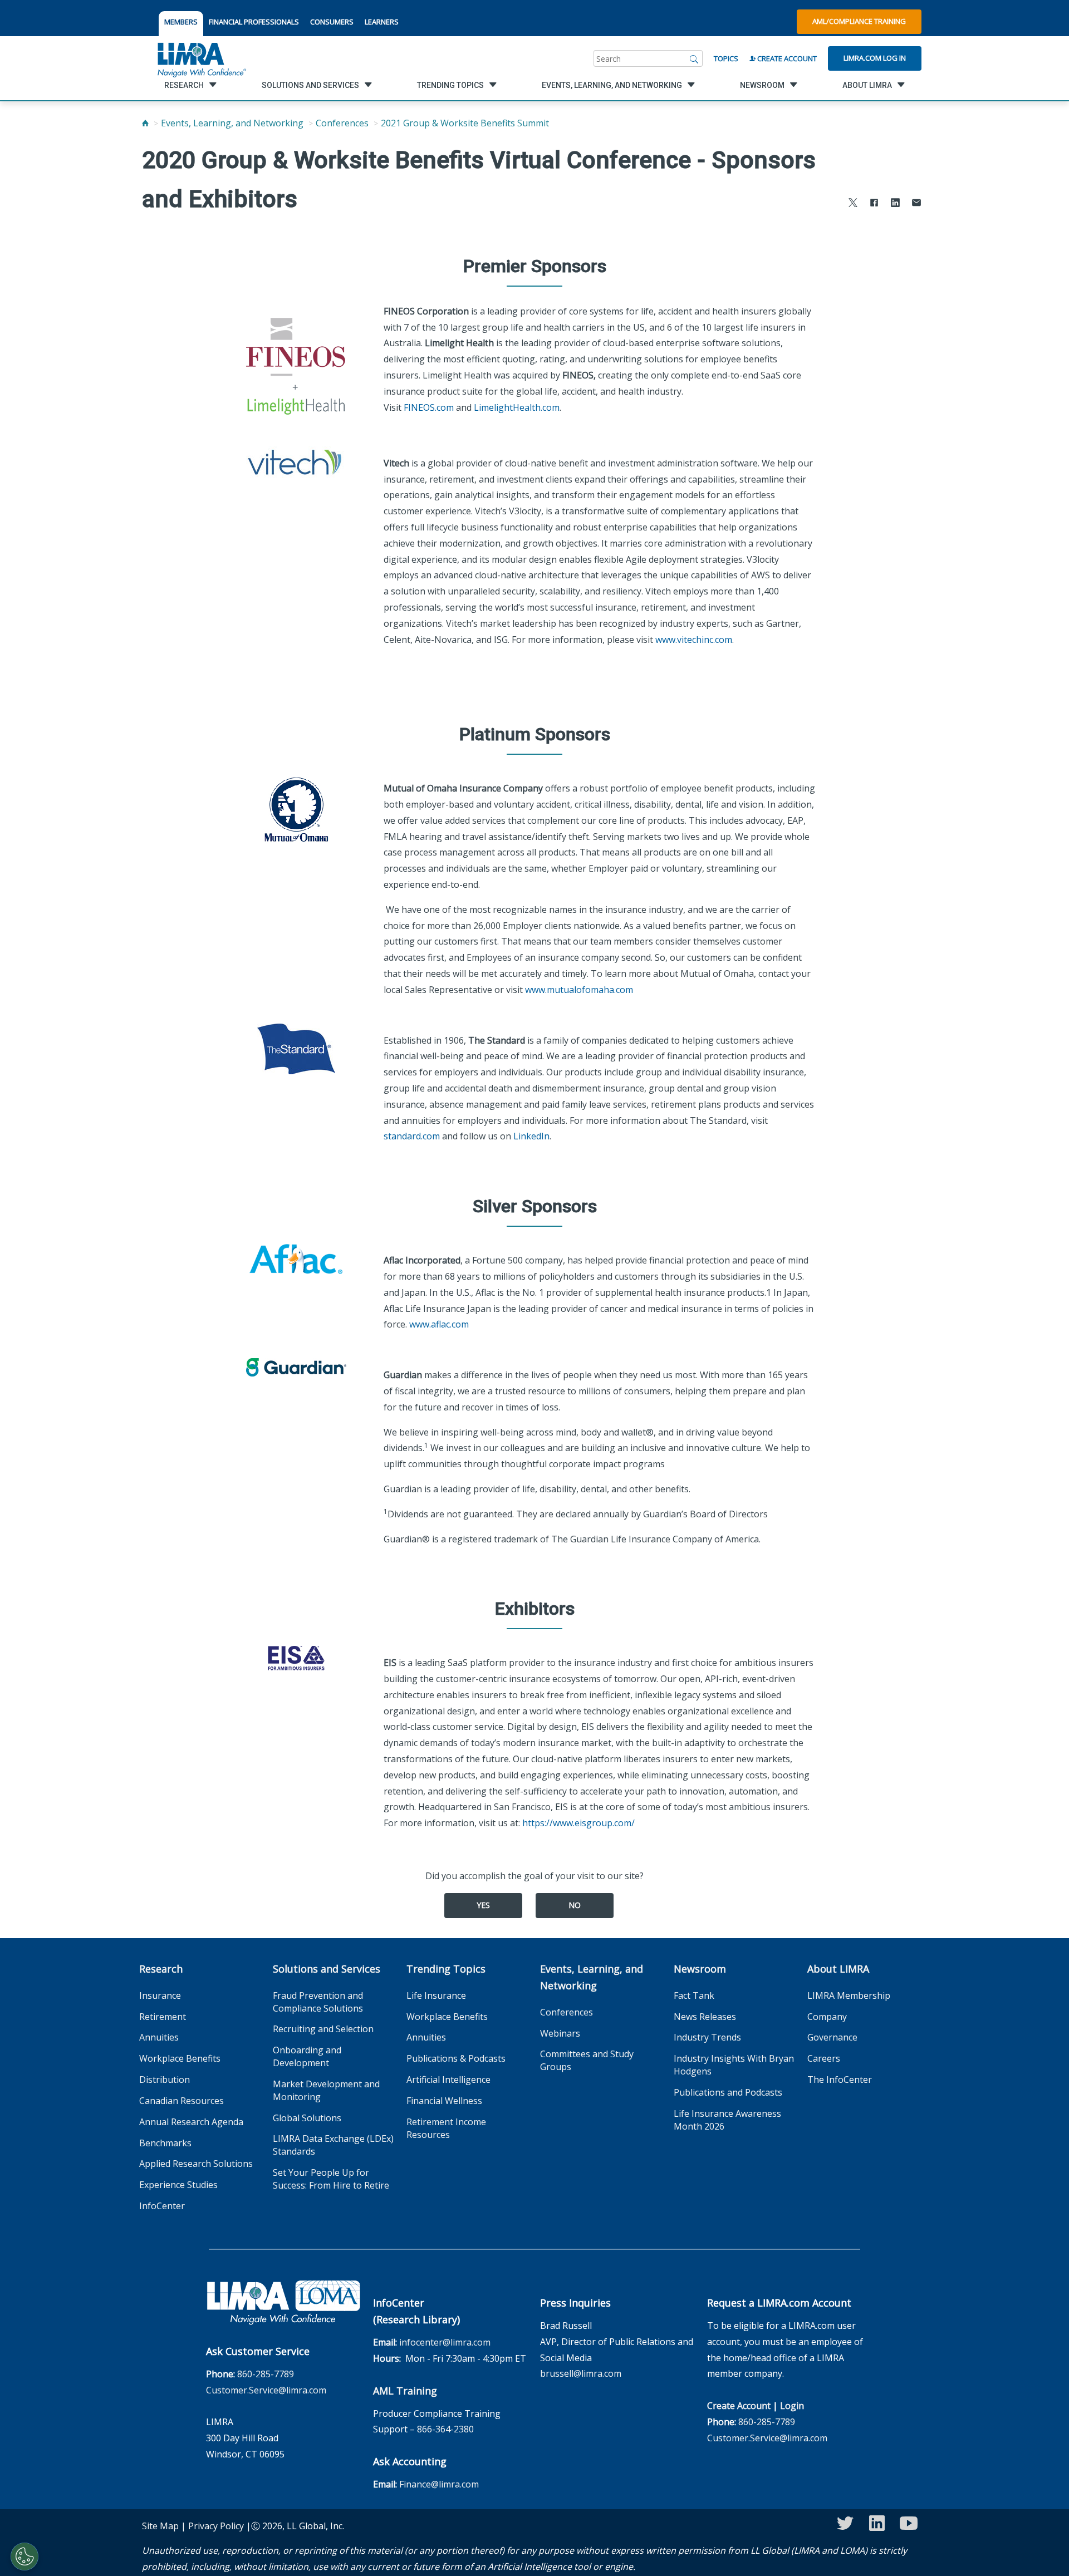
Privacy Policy (216, 2526)
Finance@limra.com (439, 2484)
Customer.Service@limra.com (266, 2390)
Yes (483, 1905)
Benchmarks (165, 2143)
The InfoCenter (840, 2080)
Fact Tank (694, 1995)
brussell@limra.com (581, 2373)
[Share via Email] (916, 204)
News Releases (705, 2017)
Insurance (160, 1995)
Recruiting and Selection (323, 2029)
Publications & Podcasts (456, 2058)
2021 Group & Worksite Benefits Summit (465, 123)
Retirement (163, 2017)
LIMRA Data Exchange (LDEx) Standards (333, 2145)
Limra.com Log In (875, 58)
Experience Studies (178, 2185)
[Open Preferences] (24, 2557)
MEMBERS (181, 22)
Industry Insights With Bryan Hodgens (734, 2065)
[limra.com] (201, 58)
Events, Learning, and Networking (232, 123)
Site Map (160, 2526)
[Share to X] (853, 204)
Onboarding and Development (307, 2056)
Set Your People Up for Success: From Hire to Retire (331, 2179)
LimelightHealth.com (517, 407)
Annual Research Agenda (191, 2122)
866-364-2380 (445, 2429)
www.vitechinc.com (694, 640)
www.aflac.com (439, 1324)
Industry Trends (707, 2037)
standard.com (412, 1136)
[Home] (145, 123)
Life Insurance (436, 1995)
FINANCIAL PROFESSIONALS (254, 22)
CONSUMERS (332, 22)
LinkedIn (531, 1136)
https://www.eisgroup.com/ (578, 1823)
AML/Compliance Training (859, 21)
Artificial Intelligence (448, 2080)
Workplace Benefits (180, 2058)
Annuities (159, 2037)
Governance (832, 2037)
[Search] (694, 58)
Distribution (165, 2080)
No (575, 1905)
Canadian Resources (182, 2101)
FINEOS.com (429, 407)
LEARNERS (382, 22)
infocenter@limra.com (445, 2342)
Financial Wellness (444, 2101)
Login (792, 2406)
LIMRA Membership (849, 1995)
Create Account (786, 58)
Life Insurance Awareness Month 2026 (727, 2120)
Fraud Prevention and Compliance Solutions (318, 2002)
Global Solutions (307, 2118)
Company (827, 2017)
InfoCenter (162, 2206)
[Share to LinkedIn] (895, 204)
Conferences (342, 123)
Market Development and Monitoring (326, 2090)
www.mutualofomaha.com (579, 990)
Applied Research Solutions (196, 2164)
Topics (726, 58)
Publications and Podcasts (728, 2092)
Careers (824, 2058)
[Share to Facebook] (874, 204)
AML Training (405, 2391)
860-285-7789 (266, 2374)
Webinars (560, 2033)
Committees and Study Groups (587, 2060)
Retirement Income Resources (446, 2128)
